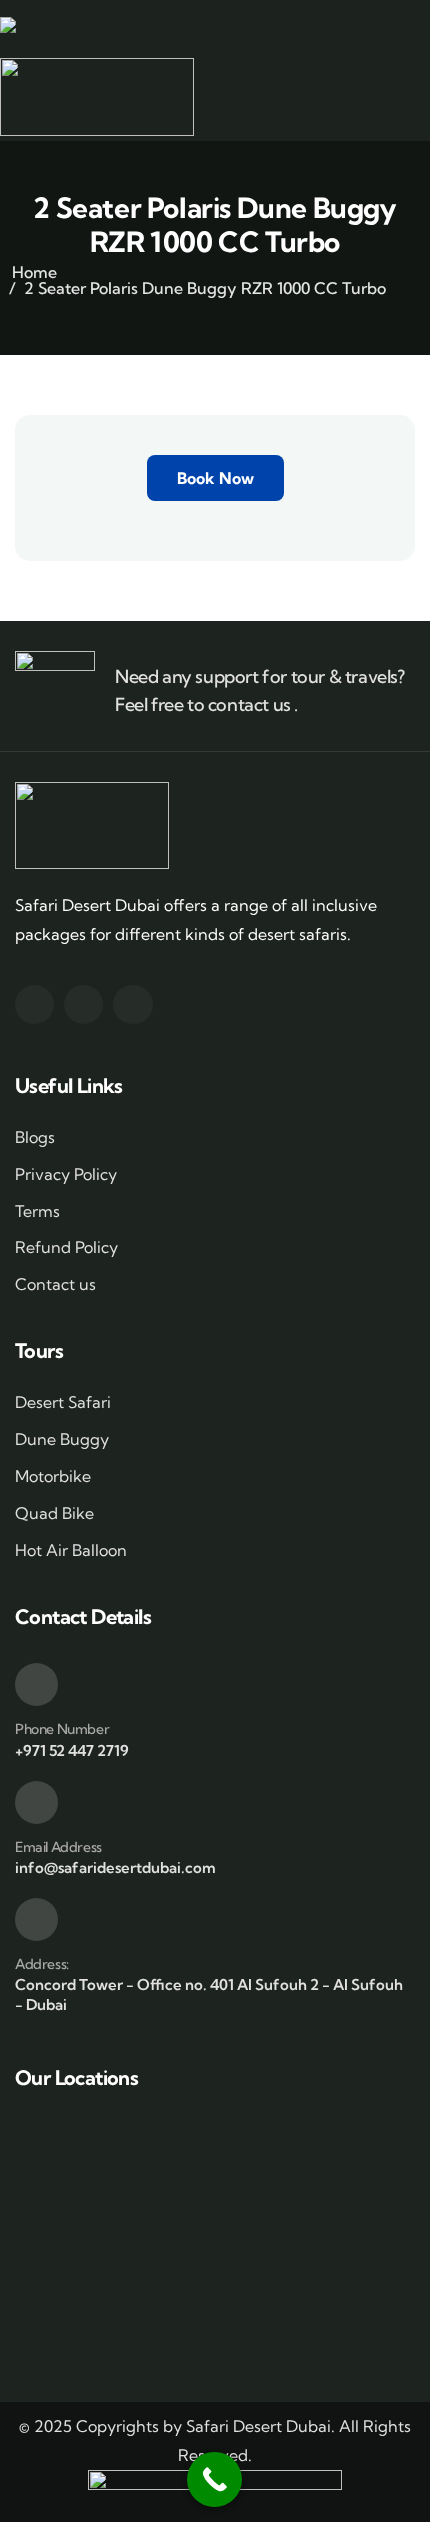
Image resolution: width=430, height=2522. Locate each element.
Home (34, 272)
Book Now (215, 478)
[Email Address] (36, 1802)
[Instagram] (83, 1004)
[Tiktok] (132, 1004)
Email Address (58, 1847)
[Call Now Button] (214, 2479)
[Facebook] (34, 1004)
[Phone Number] (36, 1684)
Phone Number (62, 1729)
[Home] (30, 31)
